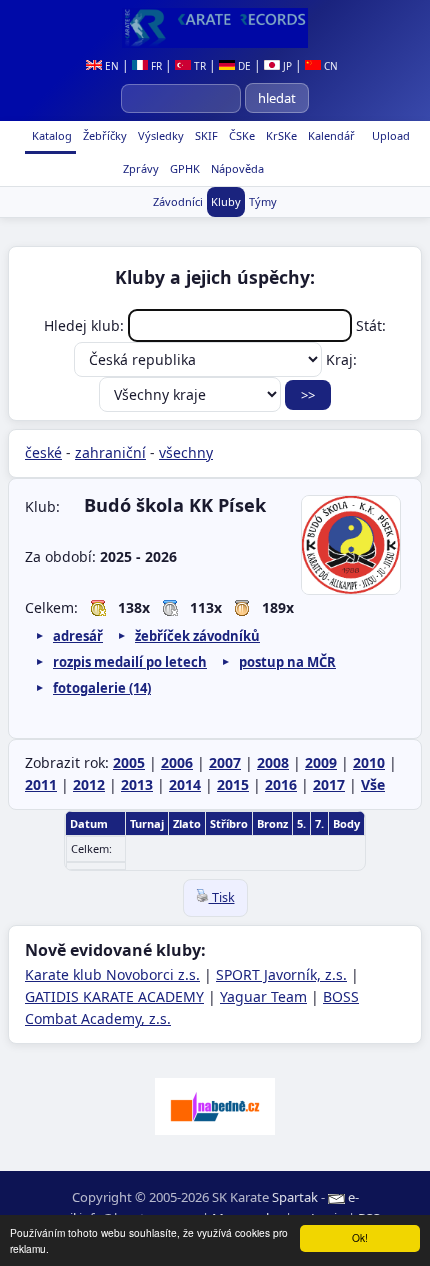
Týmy (263, 201)
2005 (129, 762)
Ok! (360, 1237)
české (43, 452)
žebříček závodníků (197, 636)
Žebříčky (103, 135)
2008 (273, 762)
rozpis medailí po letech (130, 662)
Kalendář (330, 135)
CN (329, 66)
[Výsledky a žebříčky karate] (215, 28)
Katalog (50, 135)
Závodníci (178, 201)
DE (243, 66)
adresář (78, 636)
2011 (41, 784)
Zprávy (139, 168)
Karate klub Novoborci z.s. (112, 974)
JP (286, 66)
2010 (369, 762)
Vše (373, 784)
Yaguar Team (263, 996)
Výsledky (159, 135)
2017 (329, 784)
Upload (391, 135)
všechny (186, 452)
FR (155, 66)
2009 (321, 762)
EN (110, 66)
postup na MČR (287, 662)
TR (198, 66)
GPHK (183, 168)
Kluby (226, 201)
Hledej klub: (86, 325)
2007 (225, 762)
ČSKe (240, 135)
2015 (233, 784)
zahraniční (110, 452)
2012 (89, 784)
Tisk (222, 897)
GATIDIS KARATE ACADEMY (114, 996)
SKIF (205, 135)
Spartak (295, 1197)
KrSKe (280, 135)
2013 (137, 784)
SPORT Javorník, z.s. (281, 974)
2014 (185, 784)
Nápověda (236, 168)
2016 (281, 784)
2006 (177, 762)
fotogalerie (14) (102, 688)
